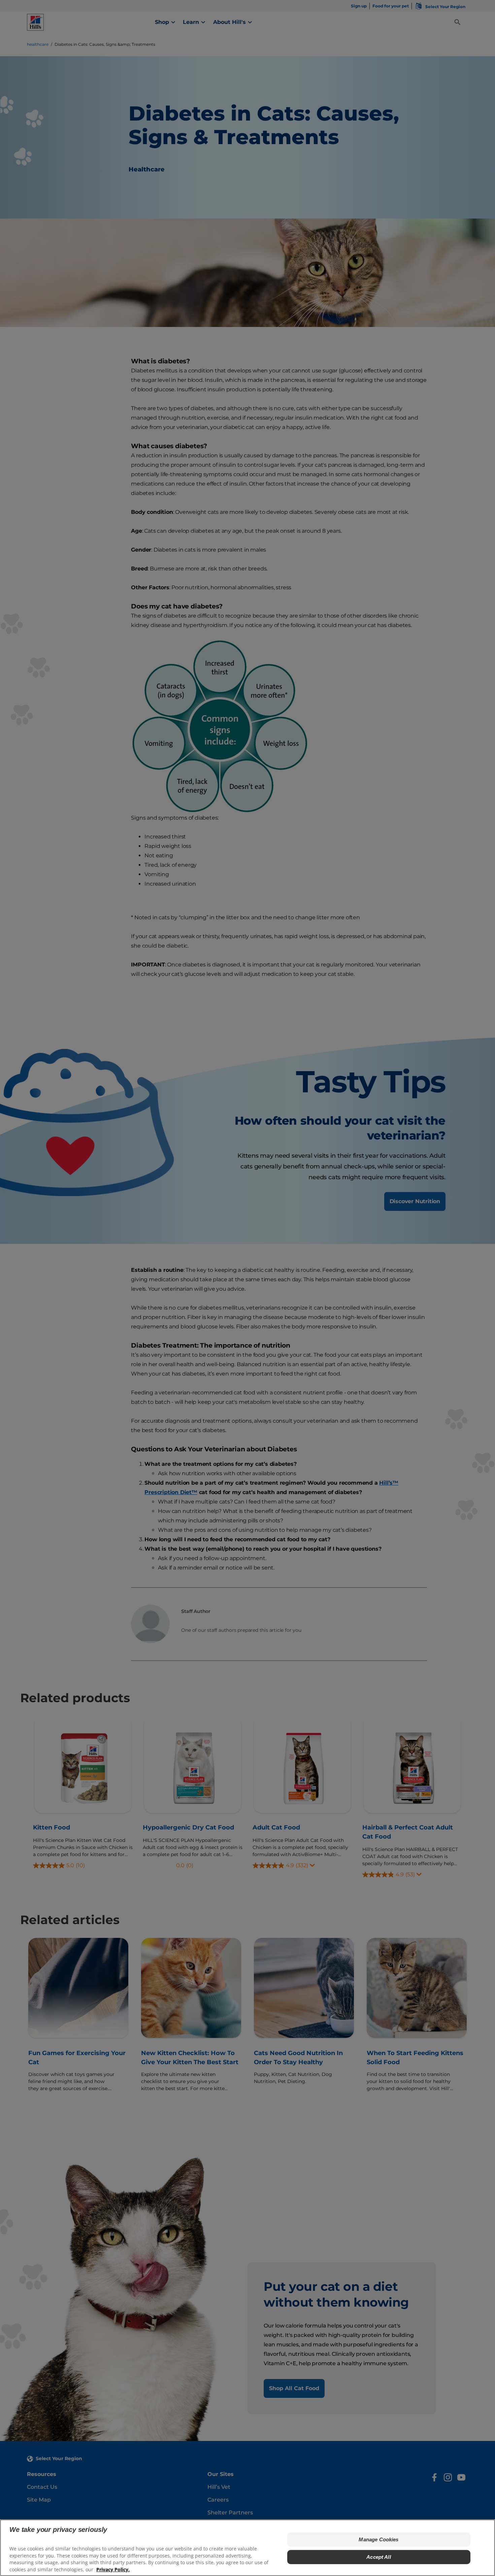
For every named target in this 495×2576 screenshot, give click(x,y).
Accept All (379, 2557)
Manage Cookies (378, 2539)
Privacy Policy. (113, 2569)
